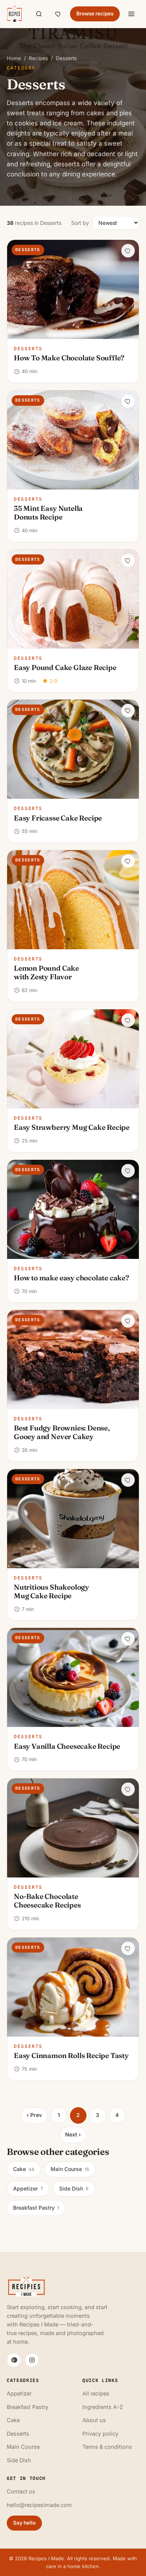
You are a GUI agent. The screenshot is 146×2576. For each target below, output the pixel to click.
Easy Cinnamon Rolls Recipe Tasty (71, 2055)
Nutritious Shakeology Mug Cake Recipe (51, 1591)
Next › (73, 2134)
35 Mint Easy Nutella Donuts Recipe (48, 513)
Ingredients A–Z (103, 2407)
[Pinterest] (14, 2360)
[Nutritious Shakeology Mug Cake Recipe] (73, 1519)
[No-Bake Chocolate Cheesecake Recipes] (73, 1828)
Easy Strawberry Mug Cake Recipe (72, 1127)
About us (94, 2420)
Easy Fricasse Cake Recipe (58, 818)
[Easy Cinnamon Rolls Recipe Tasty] (73, 1987)
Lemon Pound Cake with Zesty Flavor (46, 972)
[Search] (39, 14)
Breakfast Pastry (36, 2208)
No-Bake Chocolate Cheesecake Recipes (47, 1901)
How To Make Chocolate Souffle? (69, 358)
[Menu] (131, 14)
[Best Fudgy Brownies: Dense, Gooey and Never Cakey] (73, 1360)
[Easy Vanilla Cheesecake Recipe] (73, 1677)
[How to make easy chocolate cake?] (73, 1209)
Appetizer (28, 2188)
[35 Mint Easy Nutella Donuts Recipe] (73, 440)
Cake (24, 2169)
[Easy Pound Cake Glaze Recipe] (73, 599)
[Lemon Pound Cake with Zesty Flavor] (73, 900)
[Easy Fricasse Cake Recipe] (73, 749)
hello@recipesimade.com (39, 2505)
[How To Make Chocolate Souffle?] (73, 289)
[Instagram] (32, 2360)
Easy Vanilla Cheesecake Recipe (67, 1746)
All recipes (96, 2393)
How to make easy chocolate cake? (72, 1278)
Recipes (38, 58)
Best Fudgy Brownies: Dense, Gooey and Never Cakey (62, 1432)
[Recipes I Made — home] (14, 14)
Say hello (24, 2523)
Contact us (21, 2491)
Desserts (28, 349)
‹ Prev (34, 2115)
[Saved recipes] (58, 14)
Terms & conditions (107, 2447)
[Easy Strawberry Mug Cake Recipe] (73, 1059)
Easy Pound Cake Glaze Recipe (65, 667)
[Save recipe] (128, 251)
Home (14, 58)
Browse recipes (95, 14)
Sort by (80, 223)
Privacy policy (100, 2434)
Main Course (70, 2169)
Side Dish (74, 2188)
